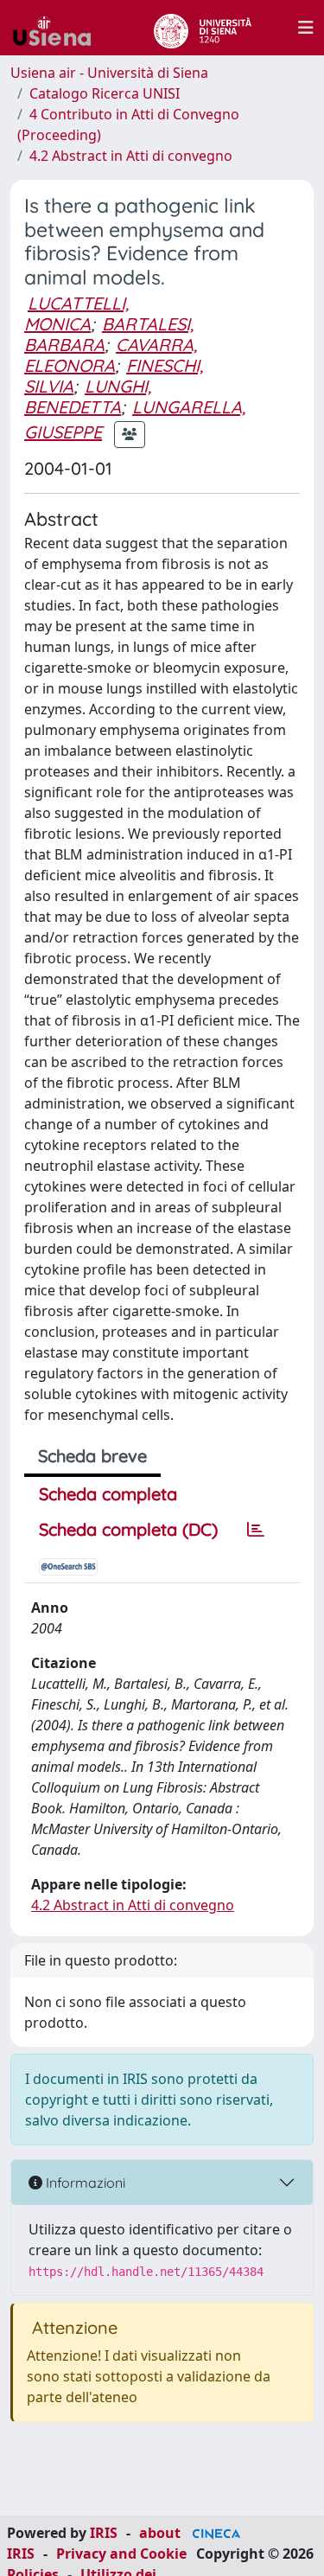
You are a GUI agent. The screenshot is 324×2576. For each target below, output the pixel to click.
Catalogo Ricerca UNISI (105, 93)
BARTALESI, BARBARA (109, 334)
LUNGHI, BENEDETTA (88, 396)
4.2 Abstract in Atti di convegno (131, 156)
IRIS (104, 2533)
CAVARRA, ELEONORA (111, 355)
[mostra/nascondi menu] (306, 28)
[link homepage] (59, 28)
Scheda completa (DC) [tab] (128, 1529)
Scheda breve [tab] (92, 1456)
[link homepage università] (203, 28)
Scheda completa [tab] (108, 1494)
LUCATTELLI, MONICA (76, 313)
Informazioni (84, 2183)
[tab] (256, 1530)
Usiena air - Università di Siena (109, 73)
